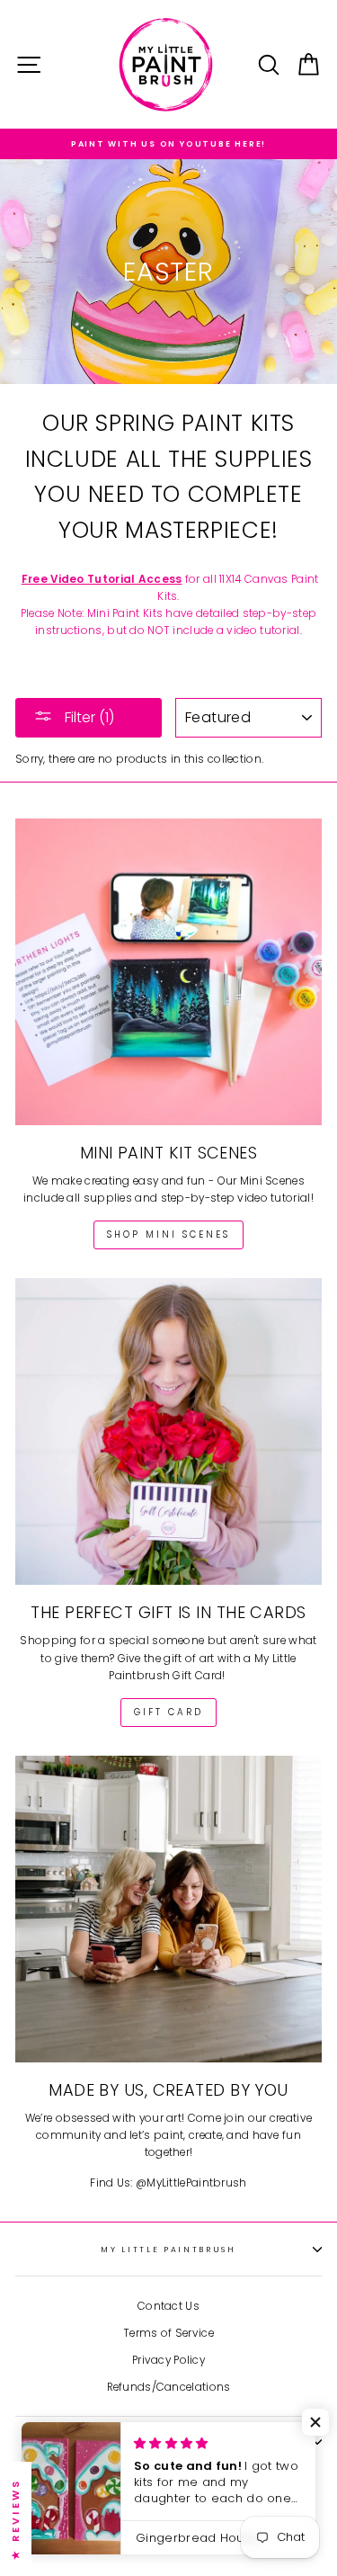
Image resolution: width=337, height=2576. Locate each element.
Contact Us (168, 2306)
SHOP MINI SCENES (168, 1234)
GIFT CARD (168, 1712)
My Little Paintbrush (168, 2250)
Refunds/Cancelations (169, 2387)
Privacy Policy (168, 2360)
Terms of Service (168, 2333)
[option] (168, 144)
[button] (315, 2422)
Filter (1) (88, 717)
